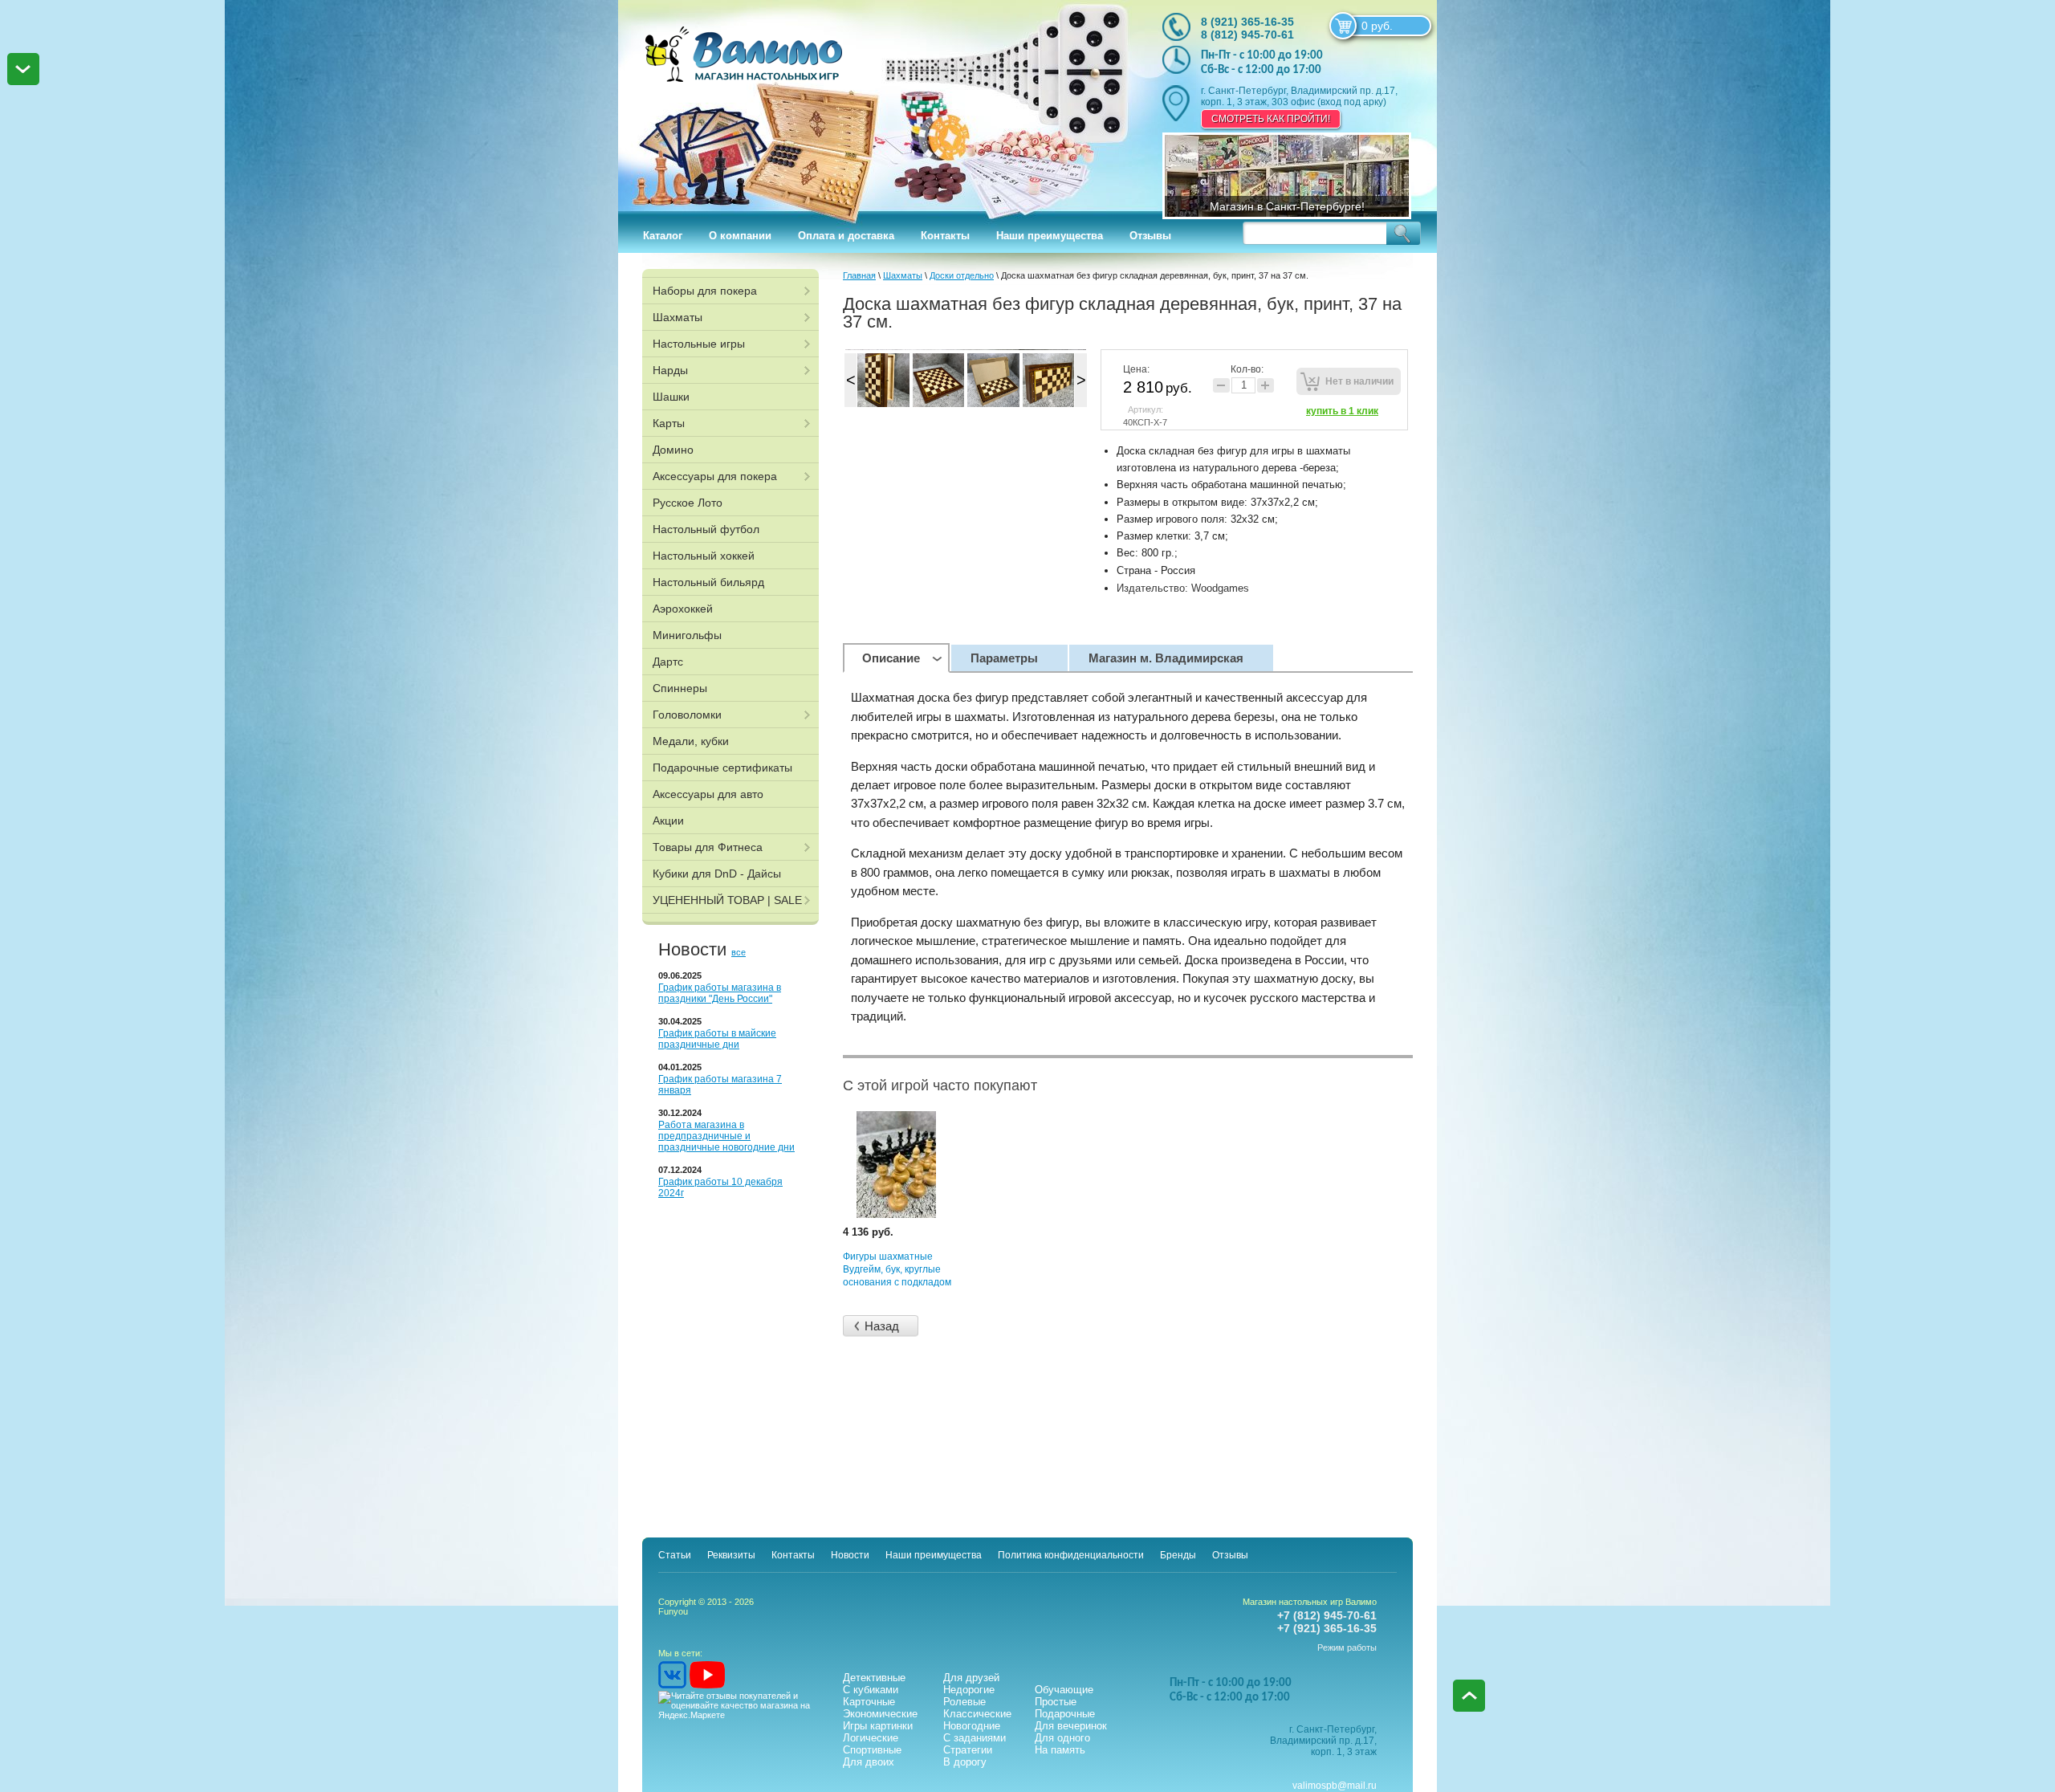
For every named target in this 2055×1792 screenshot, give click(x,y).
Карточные (869, 1702)
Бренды (1178, 1555)
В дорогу (965, 1762)
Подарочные (1065, 1714)
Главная (859, 275)
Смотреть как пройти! (1271, 119)
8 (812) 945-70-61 (1247, 35)
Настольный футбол (706, 529)
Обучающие (1064, 1690)
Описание (891, 658)
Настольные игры (699, 344)
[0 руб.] (1343, 26)
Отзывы (1150, 236)
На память (1060, 1750)
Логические (871, 1738)
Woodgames (1220, 588)
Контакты (945, 236)
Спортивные (872, 1750)
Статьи (675, 1555)
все (739, 952)
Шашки (671, 397)
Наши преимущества (1050, 236)
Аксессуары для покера (715, 476)
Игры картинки (878, 1726)
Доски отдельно (962, 275)
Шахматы (678, 317)
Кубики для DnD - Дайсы (717, 874)
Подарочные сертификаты (722, 768)
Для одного (1062, 1738)
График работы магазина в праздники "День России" (720, 993)
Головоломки (687, 715)
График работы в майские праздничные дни (717, 1039)
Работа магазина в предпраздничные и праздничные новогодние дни (726, 1136)
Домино (673, 450)
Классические (977, 1714)
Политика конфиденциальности (1071, 1555)
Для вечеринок (1071, 1726)
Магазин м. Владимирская (1166, 658)
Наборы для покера (705, 291)
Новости (850, 1555)
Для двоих (869, 1762)
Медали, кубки (691, 741)
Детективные (874, 1678)
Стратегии (968, 1750)
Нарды (670, 370)
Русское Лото (688, 503)
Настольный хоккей (704, 556)
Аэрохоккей (683, 609)
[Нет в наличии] (1349, 381)
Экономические (880, 1714)
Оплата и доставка (846, 236)
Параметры (1004, 658)
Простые (1056, 1702)
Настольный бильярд (708, 582)
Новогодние (972, 1726)
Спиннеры (680, 688)
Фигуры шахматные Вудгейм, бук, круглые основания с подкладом (897, 1269)
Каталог (663, 236)
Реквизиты (731, 1555)
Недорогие (969, 1690)
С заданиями (975, 1738)
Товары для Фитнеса (708, 847)
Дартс (668, 662)
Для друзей (971, 1678)
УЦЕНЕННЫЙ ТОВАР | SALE (727, 900)
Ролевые (964, 1702)
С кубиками (871, 1690)
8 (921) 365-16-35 (1247, 22)
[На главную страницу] (873, 104)
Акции (668, 821)
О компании (740, 236)
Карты (669, 423)
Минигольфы (687, 635)
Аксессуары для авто (708, 794)
